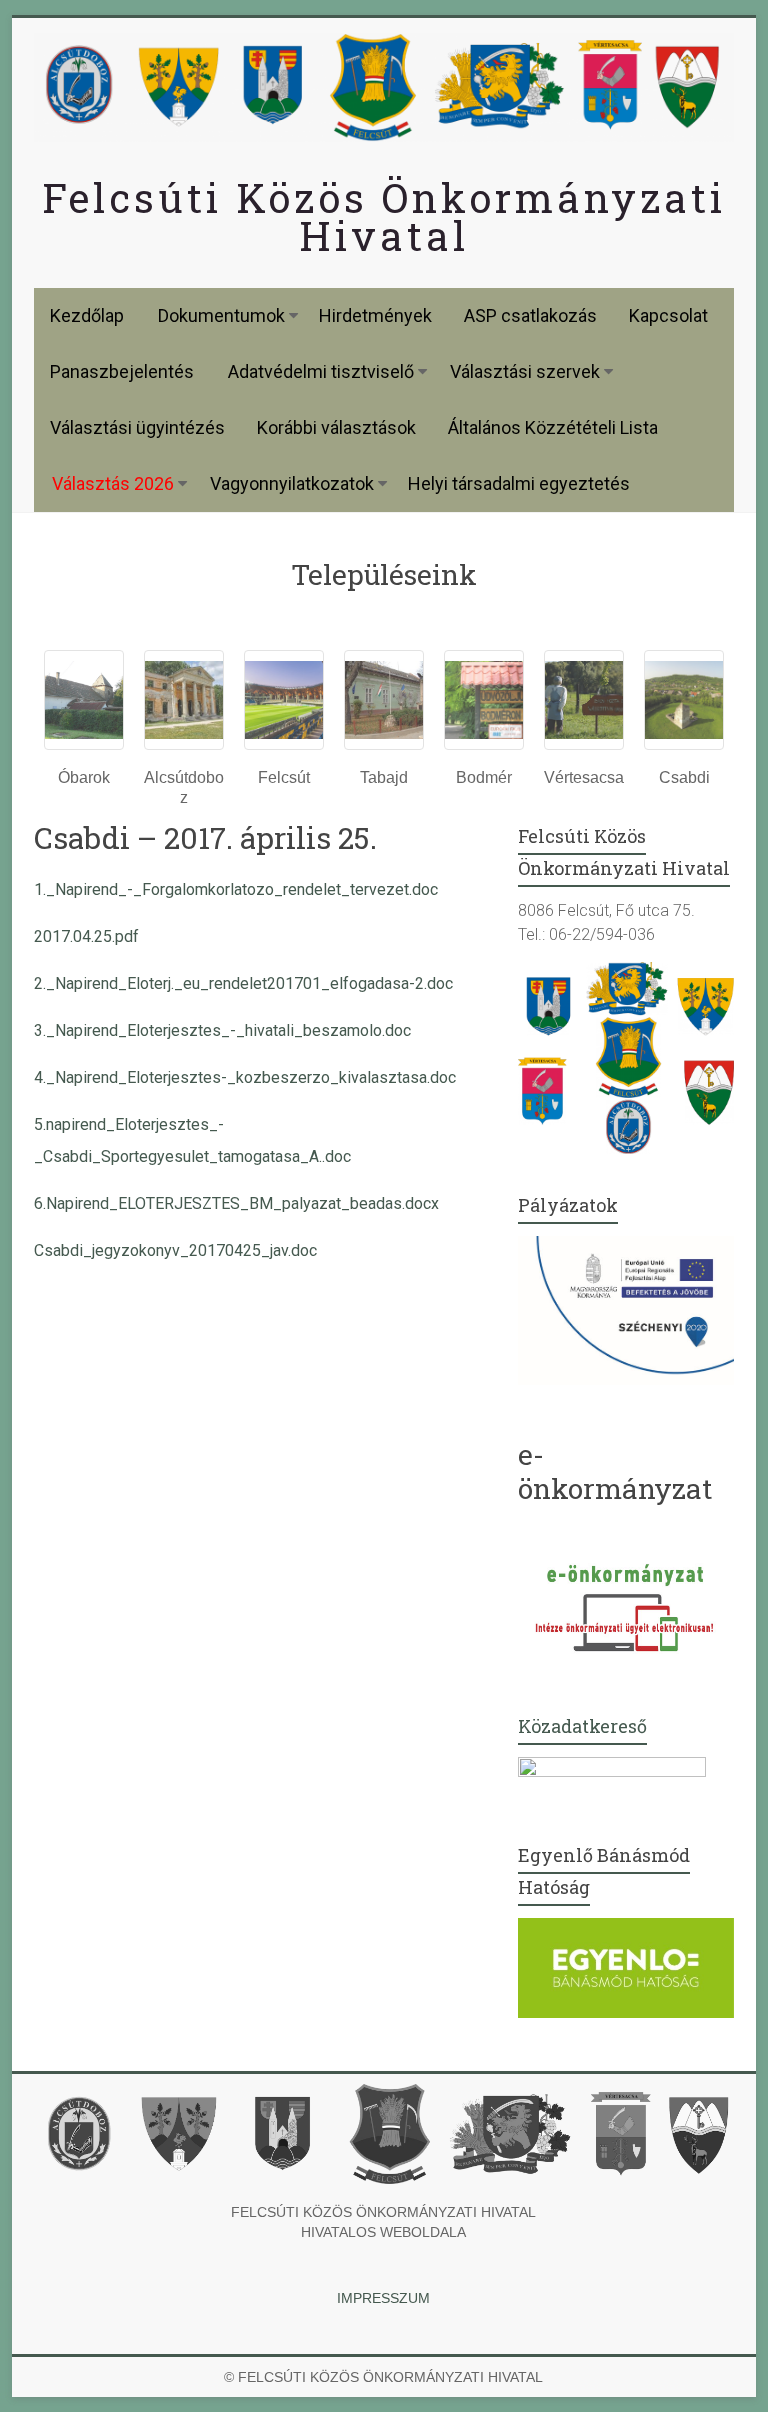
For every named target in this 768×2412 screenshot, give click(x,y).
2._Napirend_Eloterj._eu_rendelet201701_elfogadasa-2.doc (243, 983)
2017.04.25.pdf (86, 936)
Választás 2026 (113, 483)
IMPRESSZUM (383, 2298)
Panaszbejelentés (122, 371)
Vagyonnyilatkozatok (292, 483)
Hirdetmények (375, 315)
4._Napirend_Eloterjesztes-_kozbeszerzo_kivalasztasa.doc (245, 1077)
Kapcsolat (668, 315)
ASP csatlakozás (530, 315)
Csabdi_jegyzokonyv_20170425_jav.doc (175, 1250)
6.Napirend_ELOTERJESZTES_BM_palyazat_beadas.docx (236, 1203)
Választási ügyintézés (137, 427)
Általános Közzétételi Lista (553, 427)
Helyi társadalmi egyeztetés (519, 483)
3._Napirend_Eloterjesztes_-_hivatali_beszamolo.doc (222, 1030)
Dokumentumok (221, 315)
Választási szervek (525, 371)
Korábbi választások (336, 427)
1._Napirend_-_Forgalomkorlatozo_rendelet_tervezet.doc (236, 889)
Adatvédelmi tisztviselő (321, 371)
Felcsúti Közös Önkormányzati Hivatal (384, 216)
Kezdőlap (87, 315)
